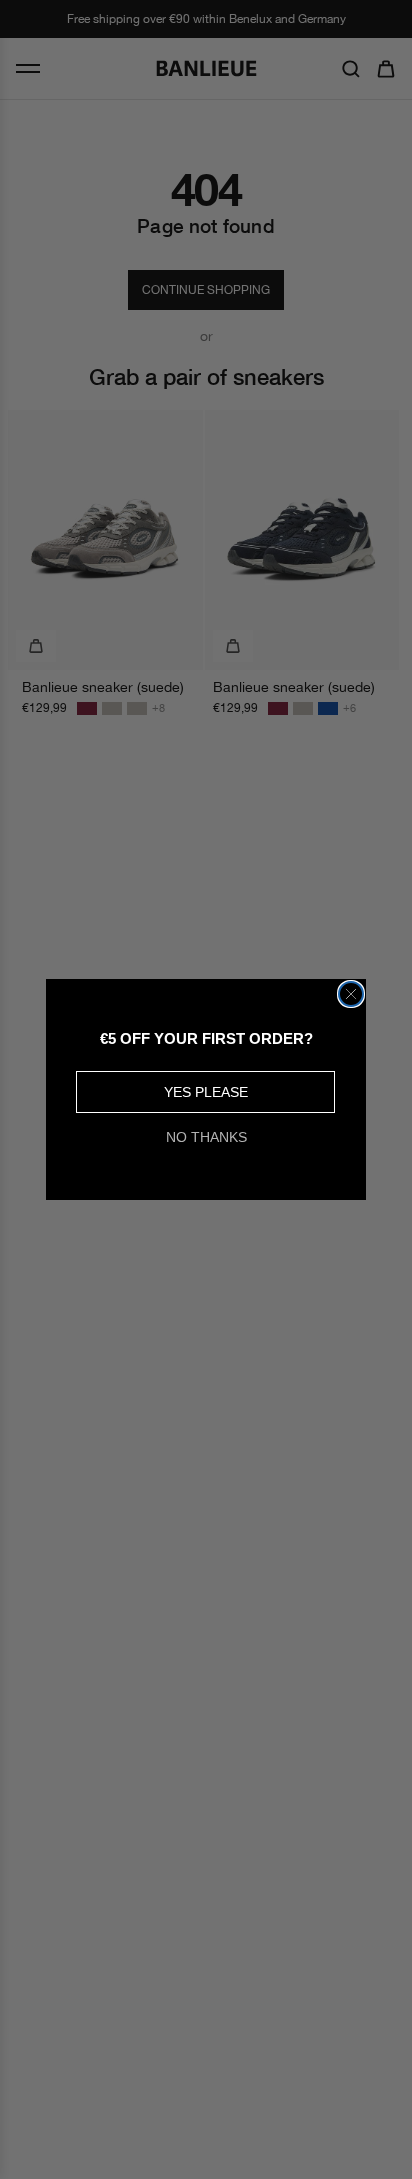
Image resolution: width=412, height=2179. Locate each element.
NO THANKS (206, 1137)
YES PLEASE (206, 1092)
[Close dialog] (351, 994)
